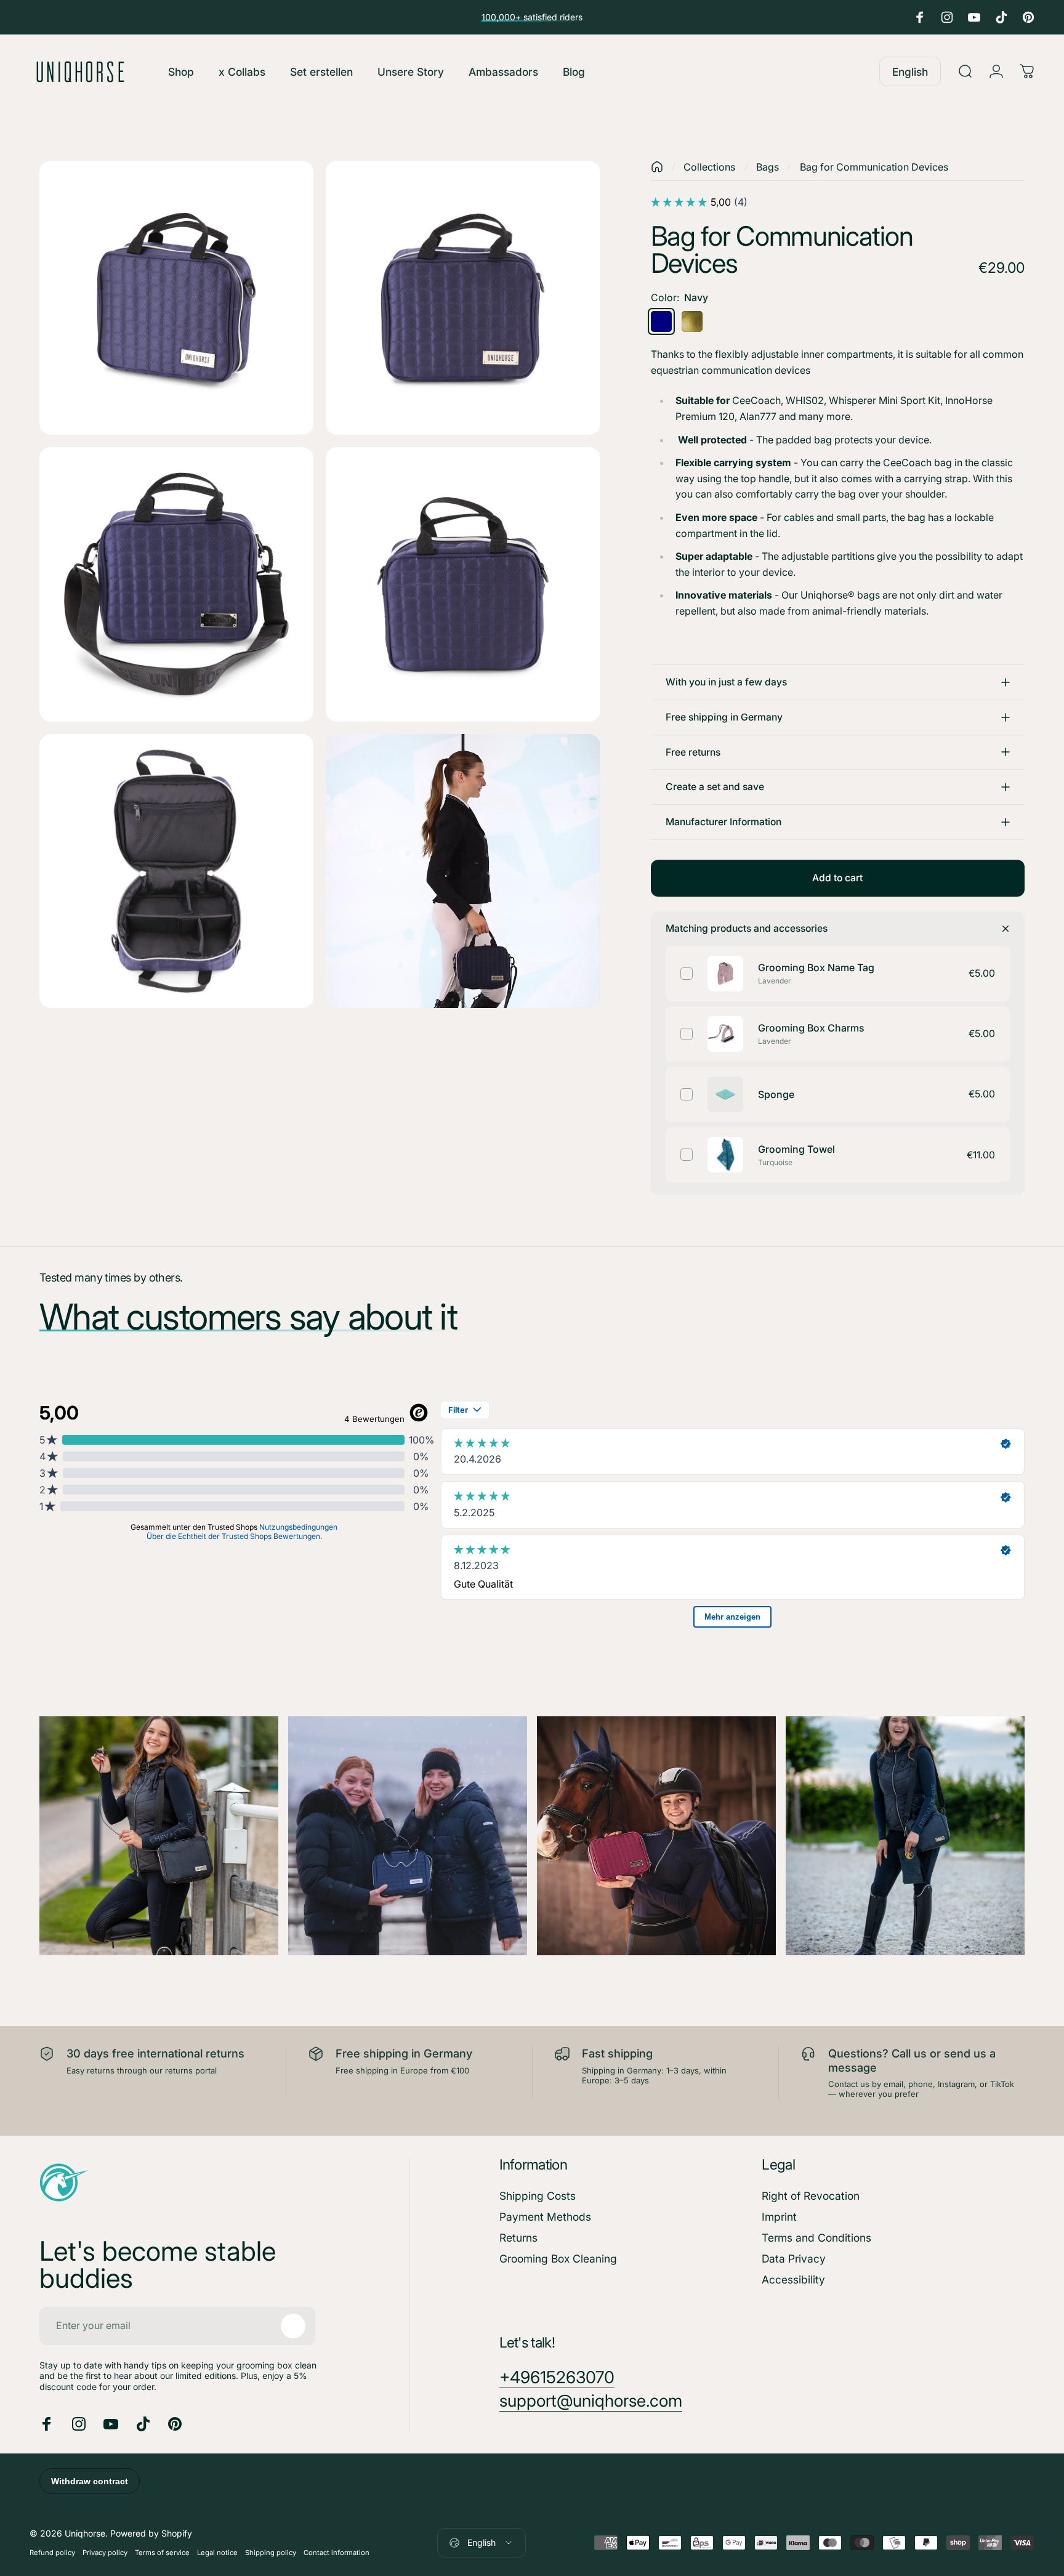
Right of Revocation (811, 2196)
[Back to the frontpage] (657, 167)
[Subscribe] (293, 2326)
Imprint (779, 2217)
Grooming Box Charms (811, 1028)
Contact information (337, 2553)
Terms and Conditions (816, 2238)
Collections (709, 167)
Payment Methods (545, 2217)
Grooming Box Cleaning (558, 2259)
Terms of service (162, 2553)
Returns (518, 2238)
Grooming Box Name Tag (816, 967)
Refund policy (52, 2553)
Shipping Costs (538, 2196)
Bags (768, 167)
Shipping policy (271, 2553)
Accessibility (793, 2279)
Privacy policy (105, 2553)
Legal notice (217, 2553)
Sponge (776, 1094)
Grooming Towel (796, 1149)
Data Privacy (794, 2259)
